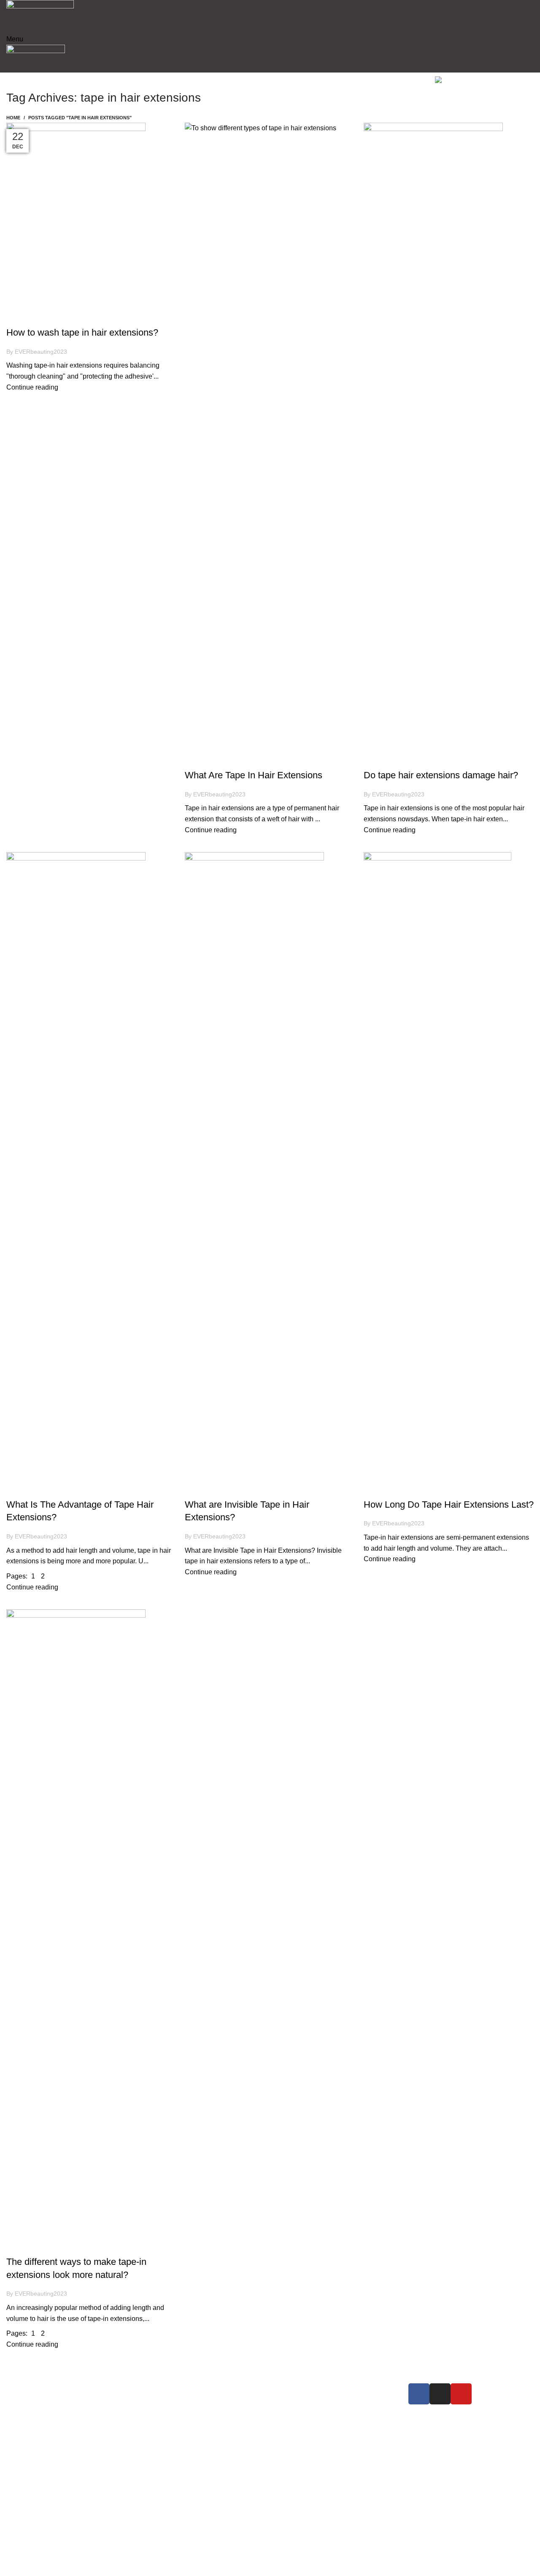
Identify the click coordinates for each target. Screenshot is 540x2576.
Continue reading (32, 387)
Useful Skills (30, 317)
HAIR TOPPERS (173, 2404)
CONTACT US (304, 2419)
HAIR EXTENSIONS (179, 2389)
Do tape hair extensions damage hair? (441, 775)
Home (13, 118)
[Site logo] (40, 16)
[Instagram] (440, 2394)
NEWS (292, 2404)
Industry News (210, 760)
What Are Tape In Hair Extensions (254, 775)
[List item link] (69, 2465)
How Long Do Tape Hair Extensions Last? (449, 1504)
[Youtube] (461, 2394)
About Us (295, 2389)
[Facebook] (419, 2394)
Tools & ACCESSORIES (184, 2434)
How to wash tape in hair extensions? (82, 332)
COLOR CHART (173, 2419)
